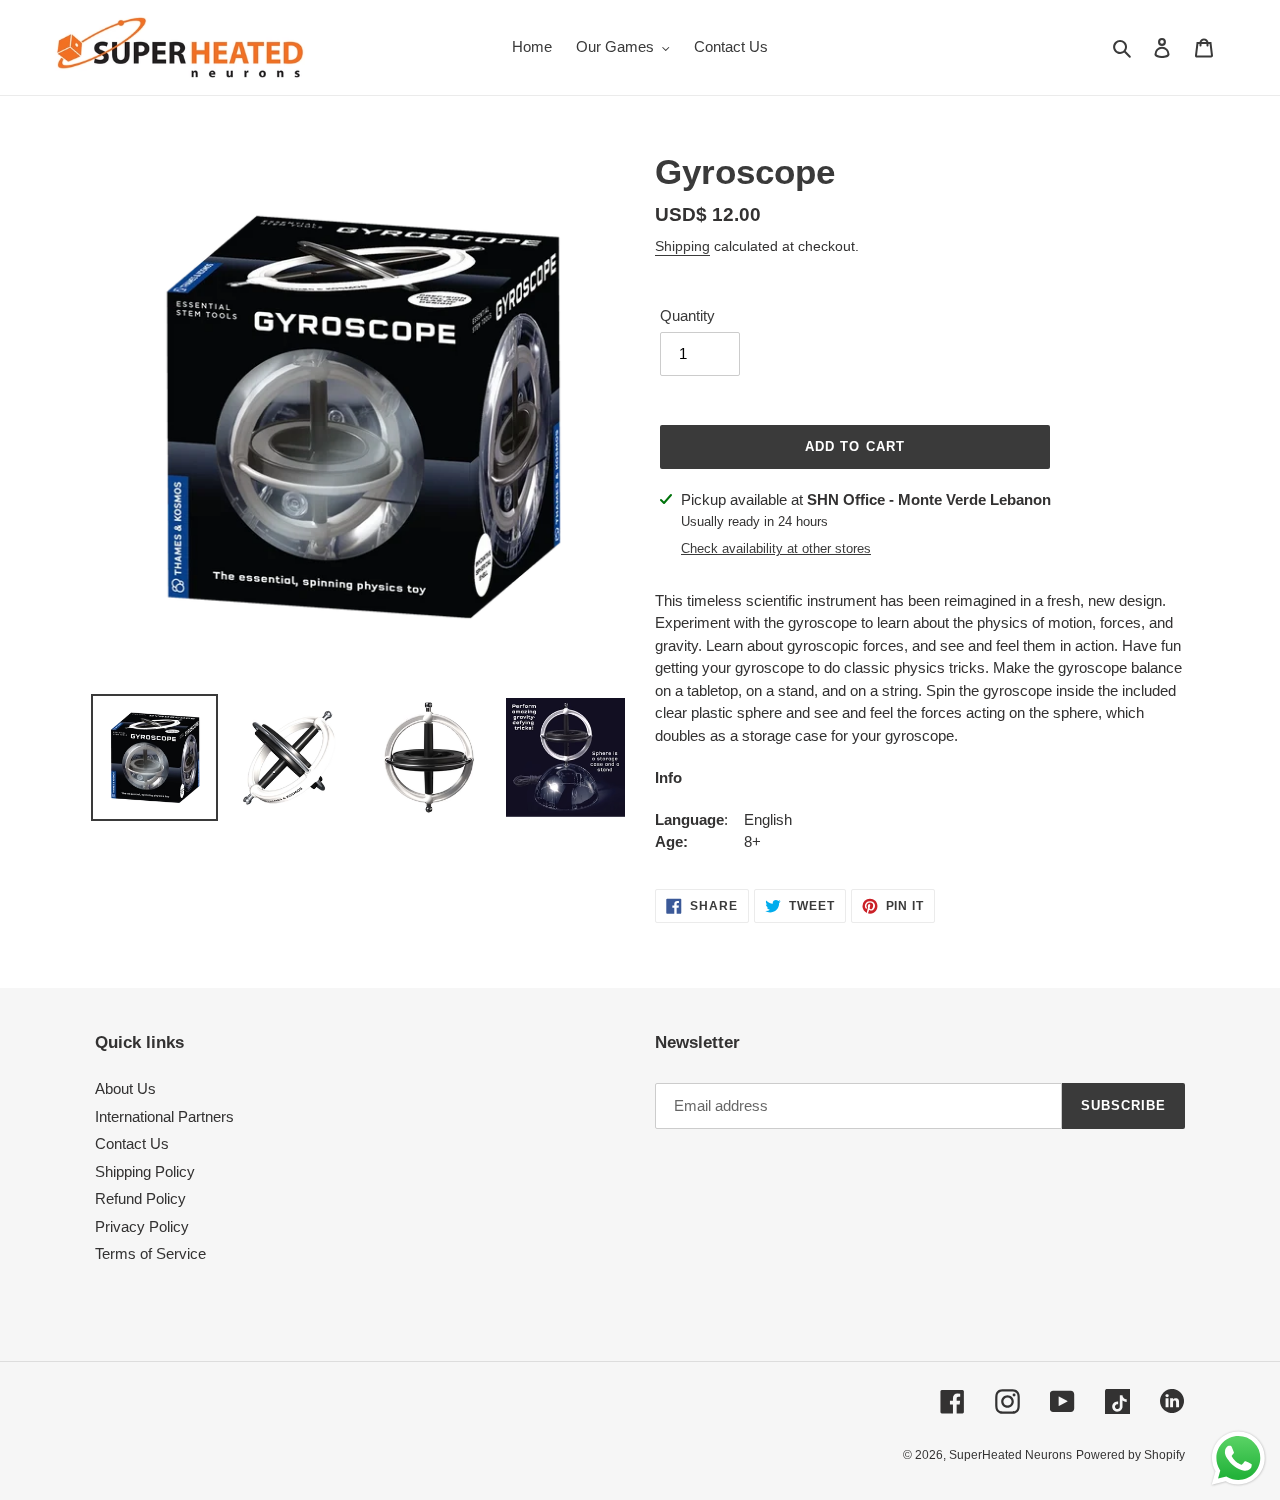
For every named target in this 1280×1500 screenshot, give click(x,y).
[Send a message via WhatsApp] (1238, 1458)
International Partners (164, 1116)
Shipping (682, 246)
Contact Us (132, 1143)
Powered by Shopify (1130, 1455)
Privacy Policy (142, 1226)
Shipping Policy (145, 1171)
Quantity (687, 315)
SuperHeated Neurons (1010, 1455)
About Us (125, 1088)
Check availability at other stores (776, 548)
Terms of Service (150, 1253)
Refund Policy (140, 1198)
